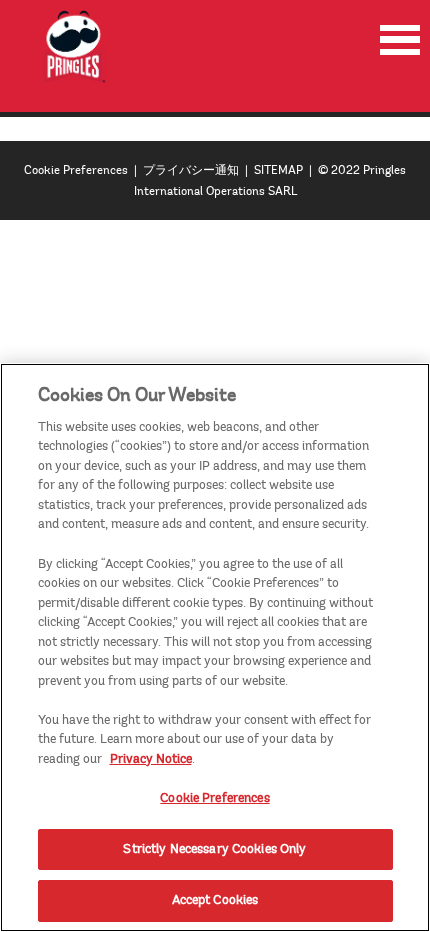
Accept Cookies (215, 900)
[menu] (400, 40)
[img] (75, 47)
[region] (215, 647)
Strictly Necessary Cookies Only (214, 849)
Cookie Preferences (76, 170)
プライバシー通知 (191, 170)
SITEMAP (278, 170)
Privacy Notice (151, 759)
